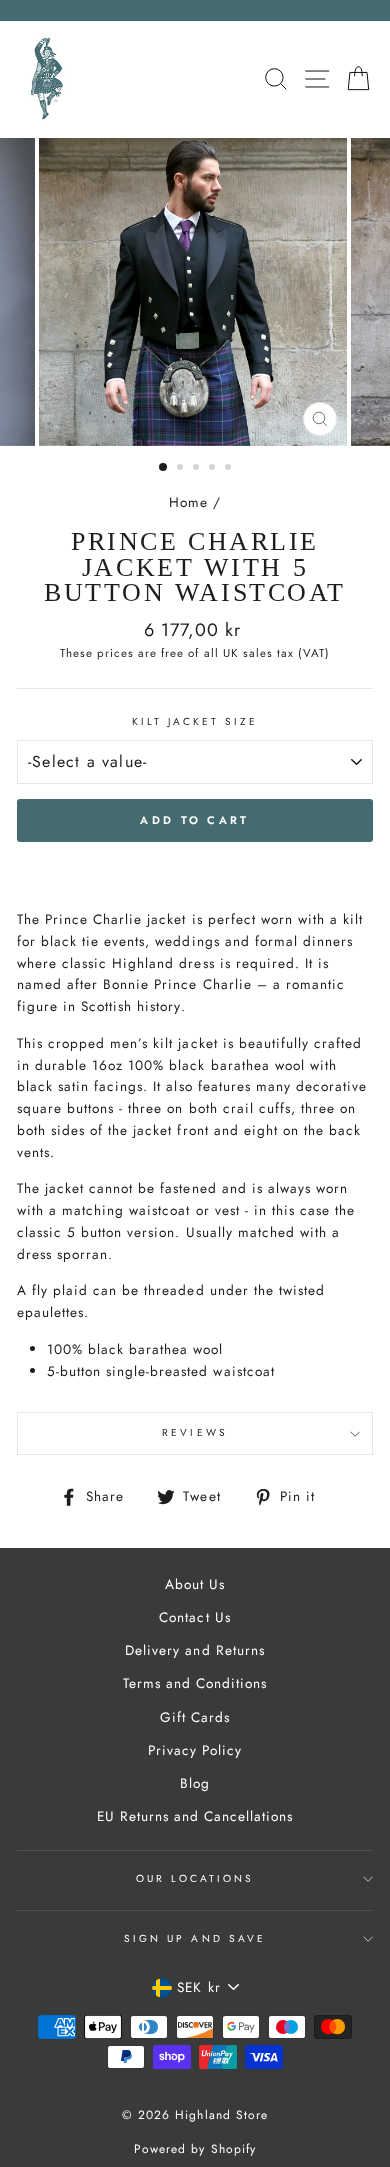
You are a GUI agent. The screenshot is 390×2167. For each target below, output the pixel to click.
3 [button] (198, 469)
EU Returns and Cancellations (195, 1816)
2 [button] (182, 469)
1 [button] (164, 468)
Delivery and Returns (194, 1650)
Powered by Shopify (194, 2149)
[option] (195, 292)
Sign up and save (195, 1938)
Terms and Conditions (195, 1683)
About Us (195, 1584)
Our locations (195, 1878)
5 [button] (230, 469)
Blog (195, 1783)
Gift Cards (195, 1717)
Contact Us (194, 1617)
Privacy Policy (195, 1750)
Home (188, 502)
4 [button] (214, 469)
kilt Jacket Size (195, 721)
